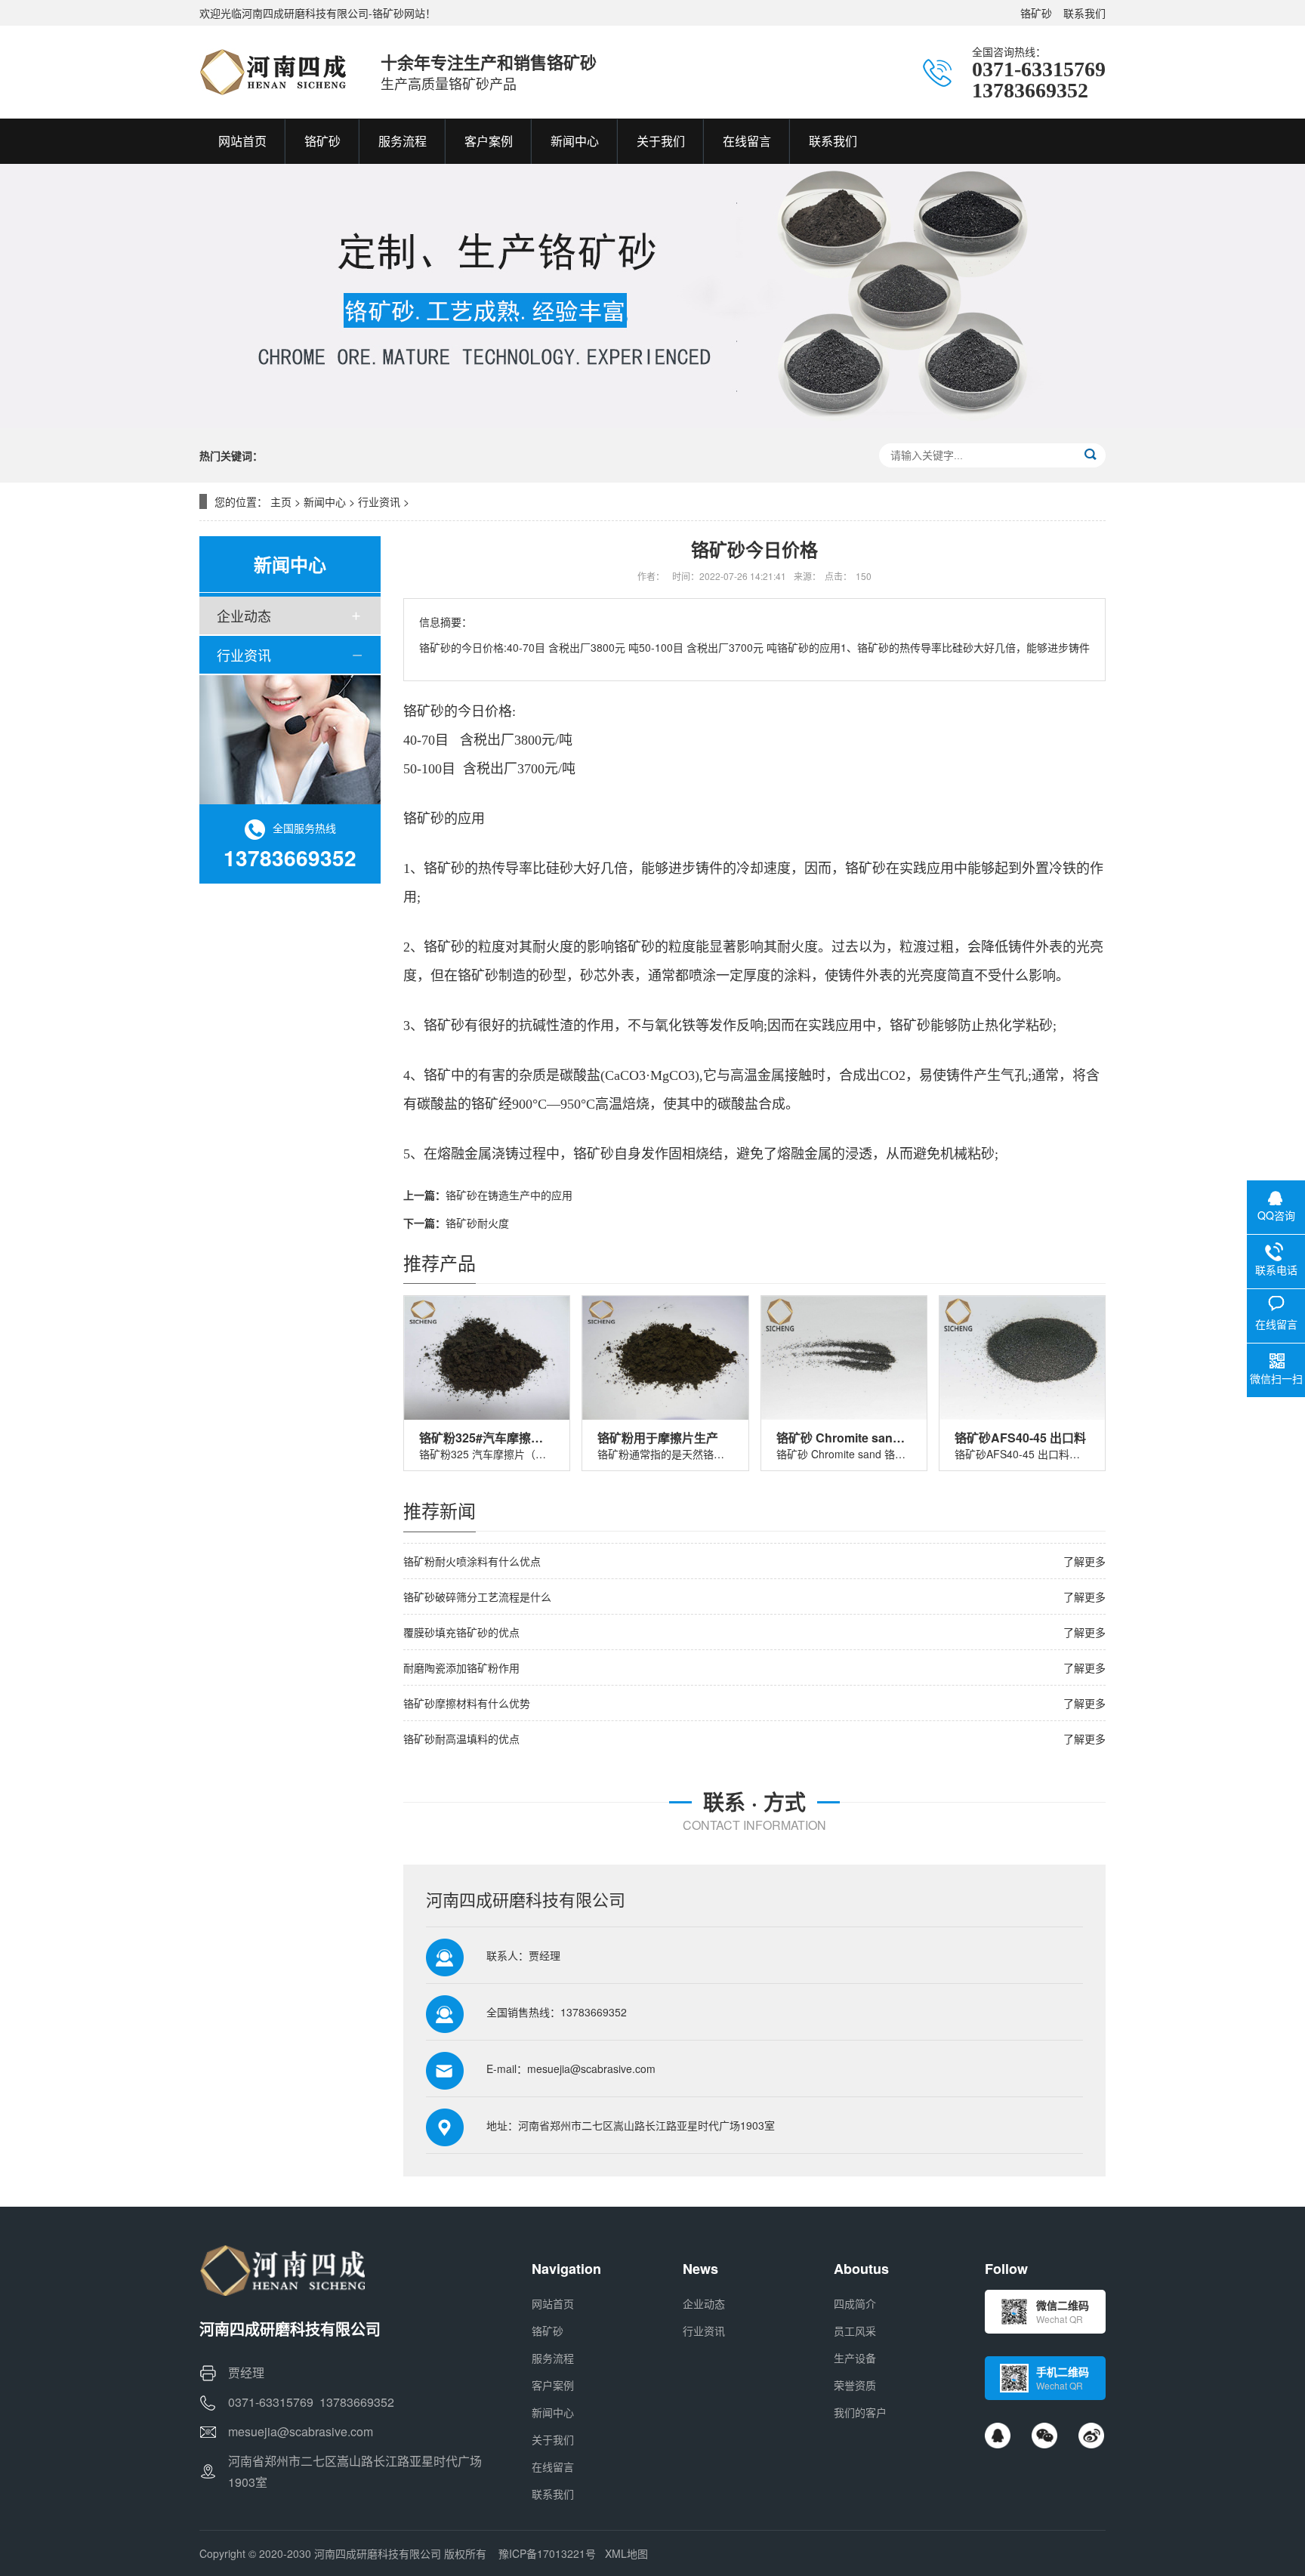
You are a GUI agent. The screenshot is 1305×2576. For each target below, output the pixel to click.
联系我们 (1084, 13)
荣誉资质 (855, 2385)
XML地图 (626, 2553)
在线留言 (553, 2466)
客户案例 (553, 2385)
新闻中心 (325, 501)
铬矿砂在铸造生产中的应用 (509, 1195)
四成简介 (855, 2303)
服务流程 (553, 2358)
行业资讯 (379, 501)
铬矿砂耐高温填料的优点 (461, 1738)
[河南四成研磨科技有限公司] (275, 72)
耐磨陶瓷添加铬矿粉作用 (461, 1667)
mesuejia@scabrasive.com (591, 2069)
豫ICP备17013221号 (547, 2553)
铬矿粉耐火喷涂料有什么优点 (472, 1561)
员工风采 (855, 2331)
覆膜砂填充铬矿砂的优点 (461, 1632)
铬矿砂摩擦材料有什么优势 (467, 1703)
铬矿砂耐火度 (477, 1223)
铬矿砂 (1036, 13)
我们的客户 (860, 2412)
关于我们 (553, 2439)
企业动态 (244, 615)
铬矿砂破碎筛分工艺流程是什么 (477, 1597)
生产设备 (855, 2358)
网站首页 (553, 2303)
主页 (281, 501)
